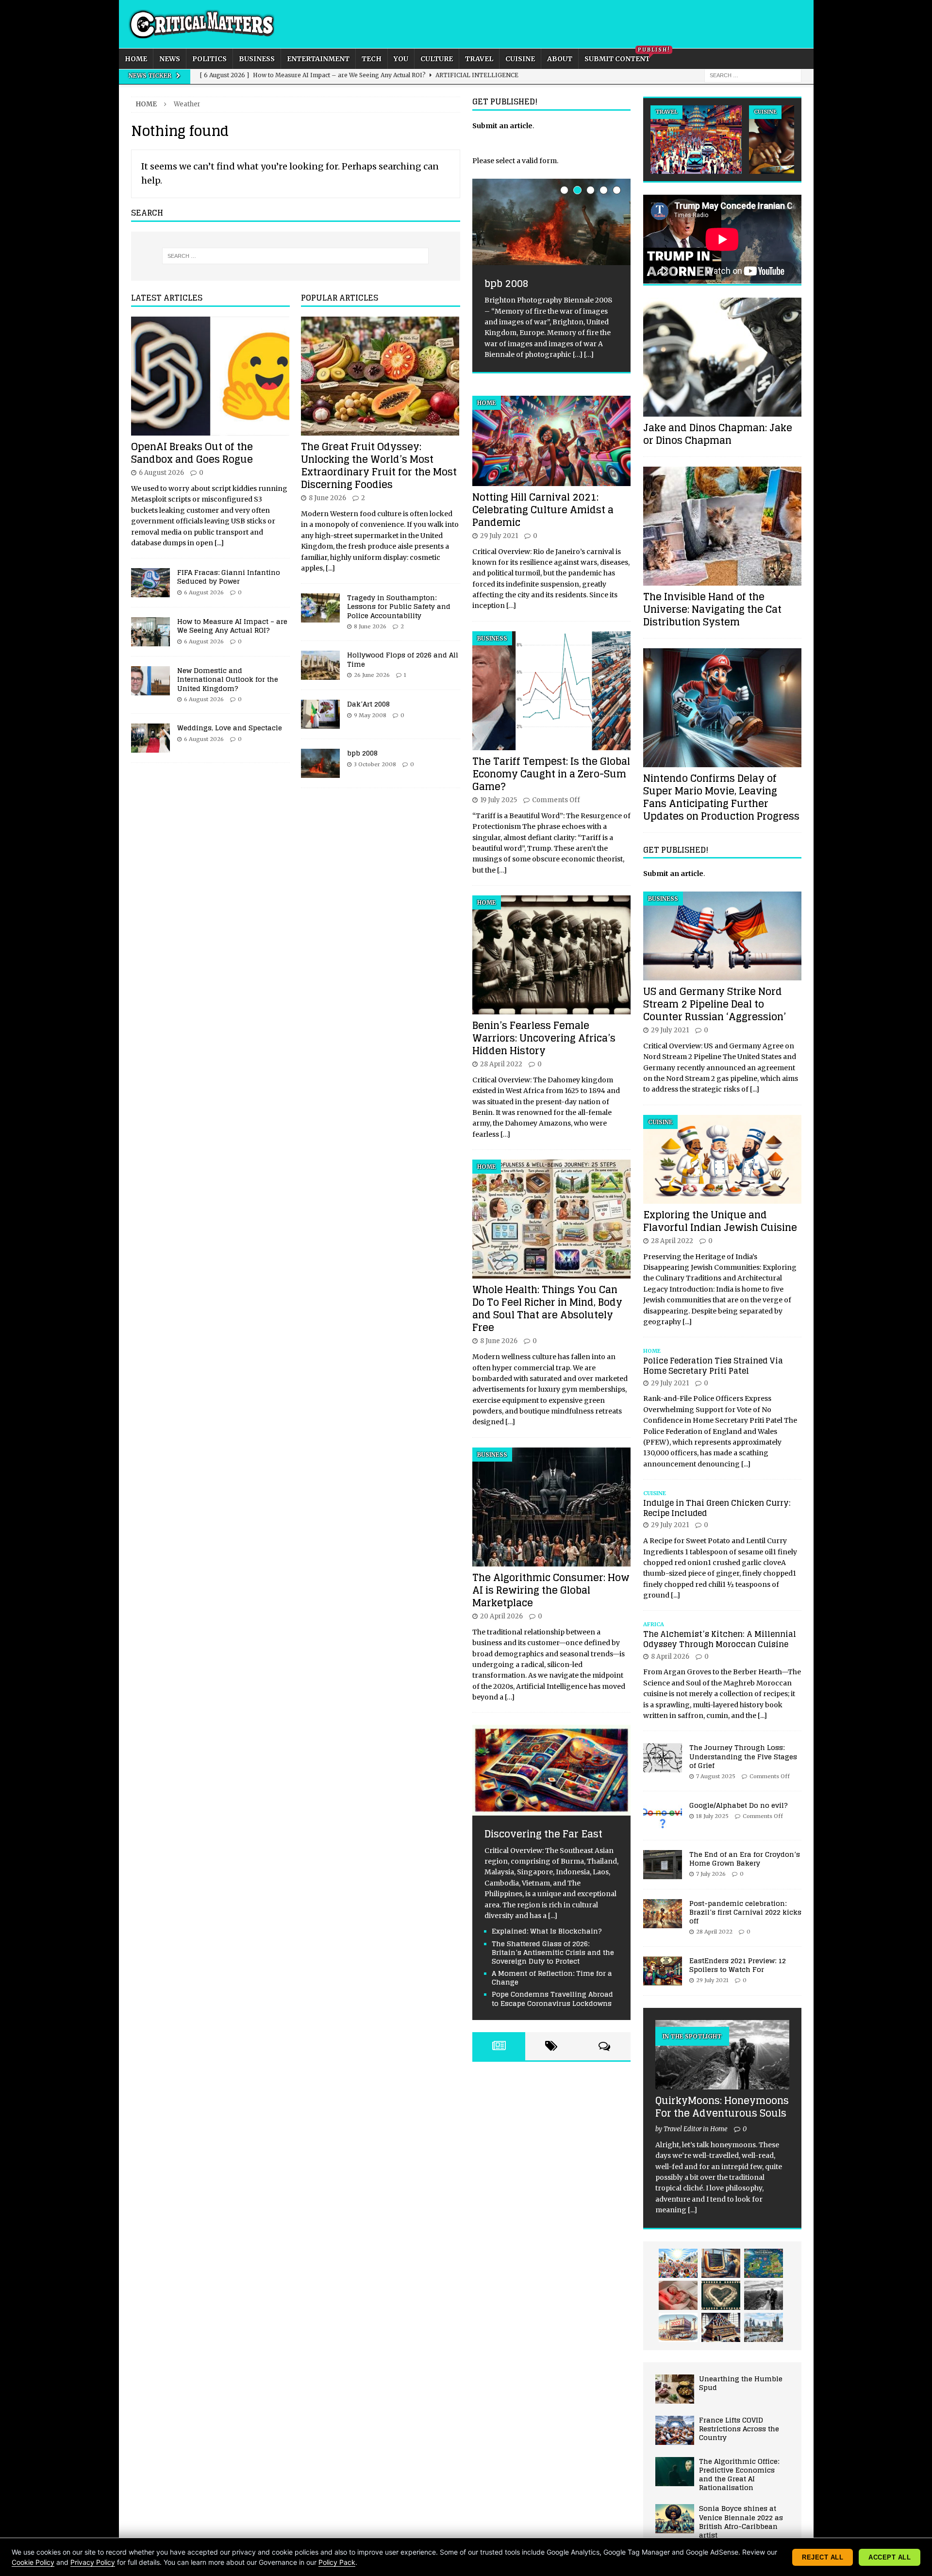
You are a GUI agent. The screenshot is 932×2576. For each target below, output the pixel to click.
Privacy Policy (93, 2562)
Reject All (823, 2557)
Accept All (890, 2557)
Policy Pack (337, 2562)
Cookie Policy (33, 2562)
